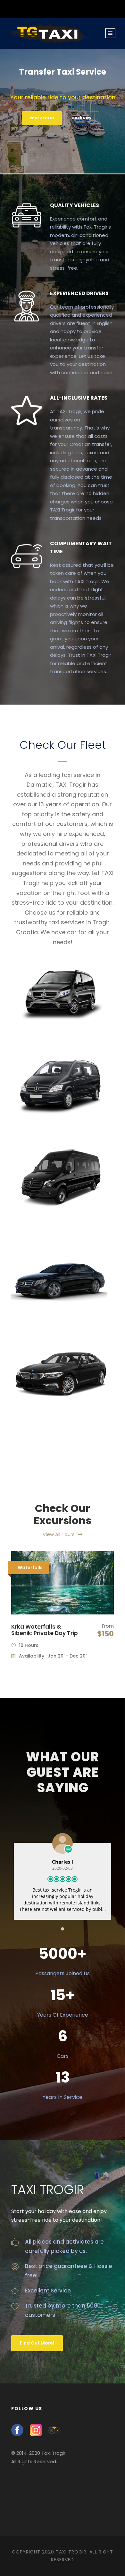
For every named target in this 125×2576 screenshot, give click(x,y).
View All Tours (59, 1534)
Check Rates (42, 118)
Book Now (82, 118)
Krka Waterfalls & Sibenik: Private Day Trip (45, 1630)
